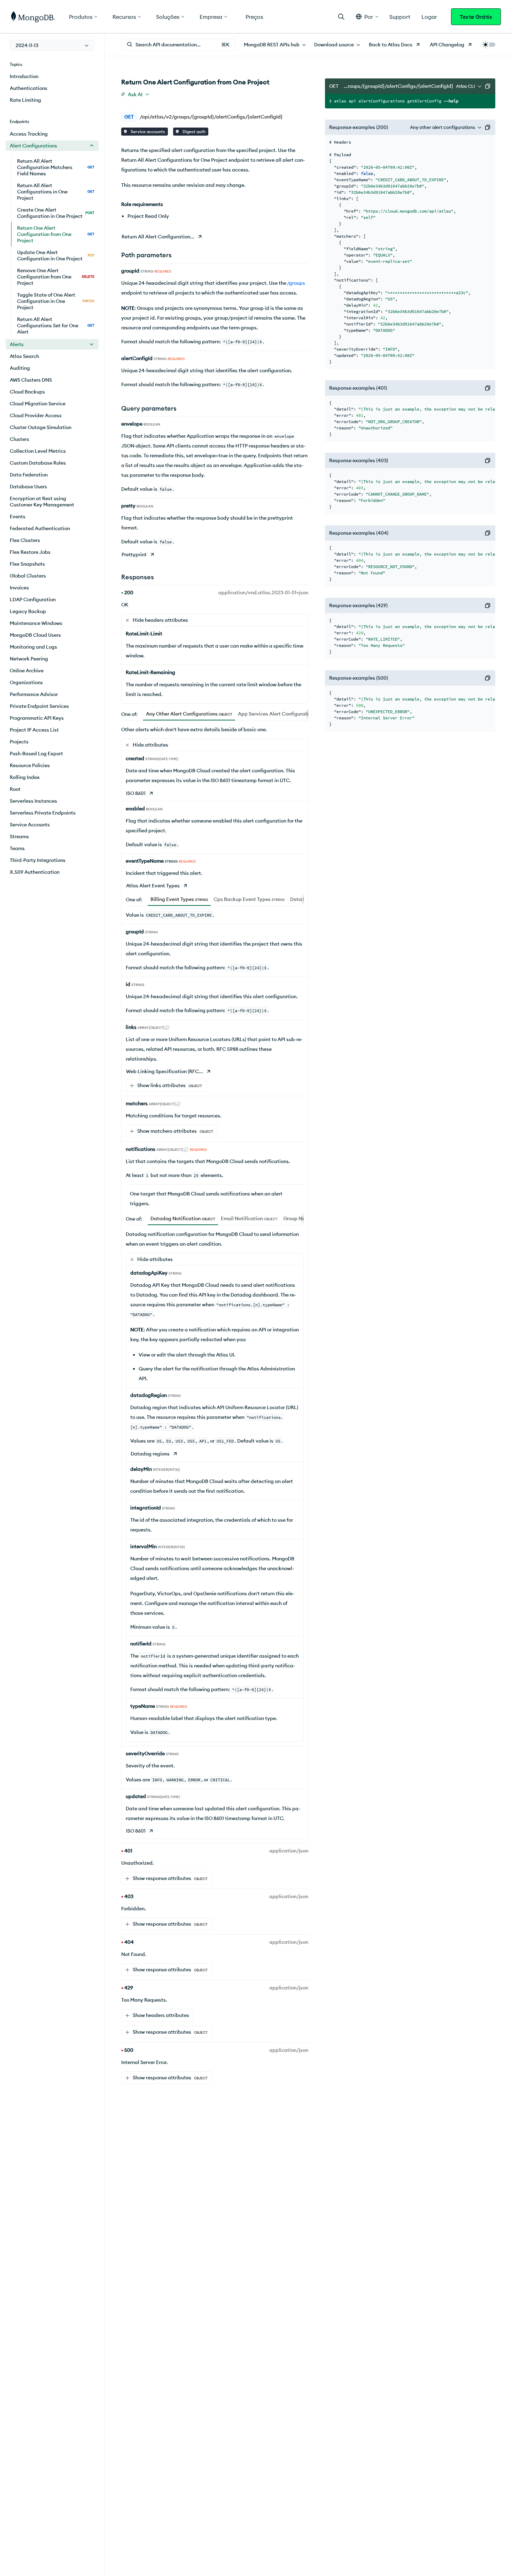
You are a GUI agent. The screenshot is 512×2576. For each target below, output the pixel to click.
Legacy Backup (28, 611)
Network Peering (29, 659)
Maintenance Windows (36, 623)
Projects (19, 742)
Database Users (28, 487)
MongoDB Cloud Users (35, 635)
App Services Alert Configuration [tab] (283, 714)
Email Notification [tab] (249, 1218)
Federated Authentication (40, 528)
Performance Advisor (34, 694)
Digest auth (193, 132)
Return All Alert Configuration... (158, 237)
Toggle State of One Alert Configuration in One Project (56, 301)
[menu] (52, 45)
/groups (296, 283)
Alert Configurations (33, 146)
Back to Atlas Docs (391, 45)
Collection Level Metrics (38, 451)
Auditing (20, 368)
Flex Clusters (25, 540)
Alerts (17, 344)
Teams (17, 848)
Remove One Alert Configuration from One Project (56, 277)
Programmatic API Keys (37, 718)
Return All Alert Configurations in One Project (56, 192)
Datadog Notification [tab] (183, 1218)
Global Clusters (28, 576)
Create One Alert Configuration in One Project (56, 213)
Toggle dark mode (488, 45)
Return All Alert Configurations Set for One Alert (56, 326)
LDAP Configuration (33, 599)
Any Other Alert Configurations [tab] (189, 714)
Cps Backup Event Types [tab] (249, 899)
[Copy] (488, 86)
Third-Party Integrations (38, 860)
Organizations (26, 682)
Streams (19, 836)
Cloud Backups (27, 392)
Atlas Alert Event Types (153, 886)
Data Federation (29, 475)
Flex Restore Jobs (30, 552)
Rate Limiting (25, 100)
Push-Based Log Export (36, 754)
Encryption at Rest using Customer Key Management (42, 502)
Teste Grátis (476, 17)
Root (15, 789)
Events (18, 517)
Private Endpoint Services (39, 706)
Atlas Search (24, 356)
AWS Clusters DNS (31, 380)
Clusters (20, 439)
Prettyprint (134, 555)
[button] (367, 17)
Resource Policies (30, 765)
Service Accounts (30, 825)
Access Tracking (29, 134)
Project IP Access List (34, 730)
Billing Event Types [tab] (179, 899)
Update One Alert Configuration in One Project (56, 255)
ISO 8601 (136, 793)
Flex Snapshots (27, 564)
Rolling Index (25, 777)
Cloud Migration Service (38, 404)
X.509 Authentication (35, 872)
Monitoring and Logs (33, 647)
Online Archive (27, 671)
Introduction (24, 76)
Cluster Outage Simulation (41, 427)
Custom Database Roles (38, 463)
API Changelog (447, 45)
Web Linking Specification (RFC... (165, 1071)
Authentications (29, 88)
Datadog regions (150, 1454)
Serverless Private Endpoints (43, 813)
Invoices (19, 588)
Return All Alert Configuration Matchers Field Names (56, 167)
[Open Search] (341, 17)
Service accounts (147, 132)
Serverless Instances (33, 801)
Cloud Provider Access (36, 415)
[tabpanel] (215, 1282)
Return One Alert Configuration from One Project (56, 234)
